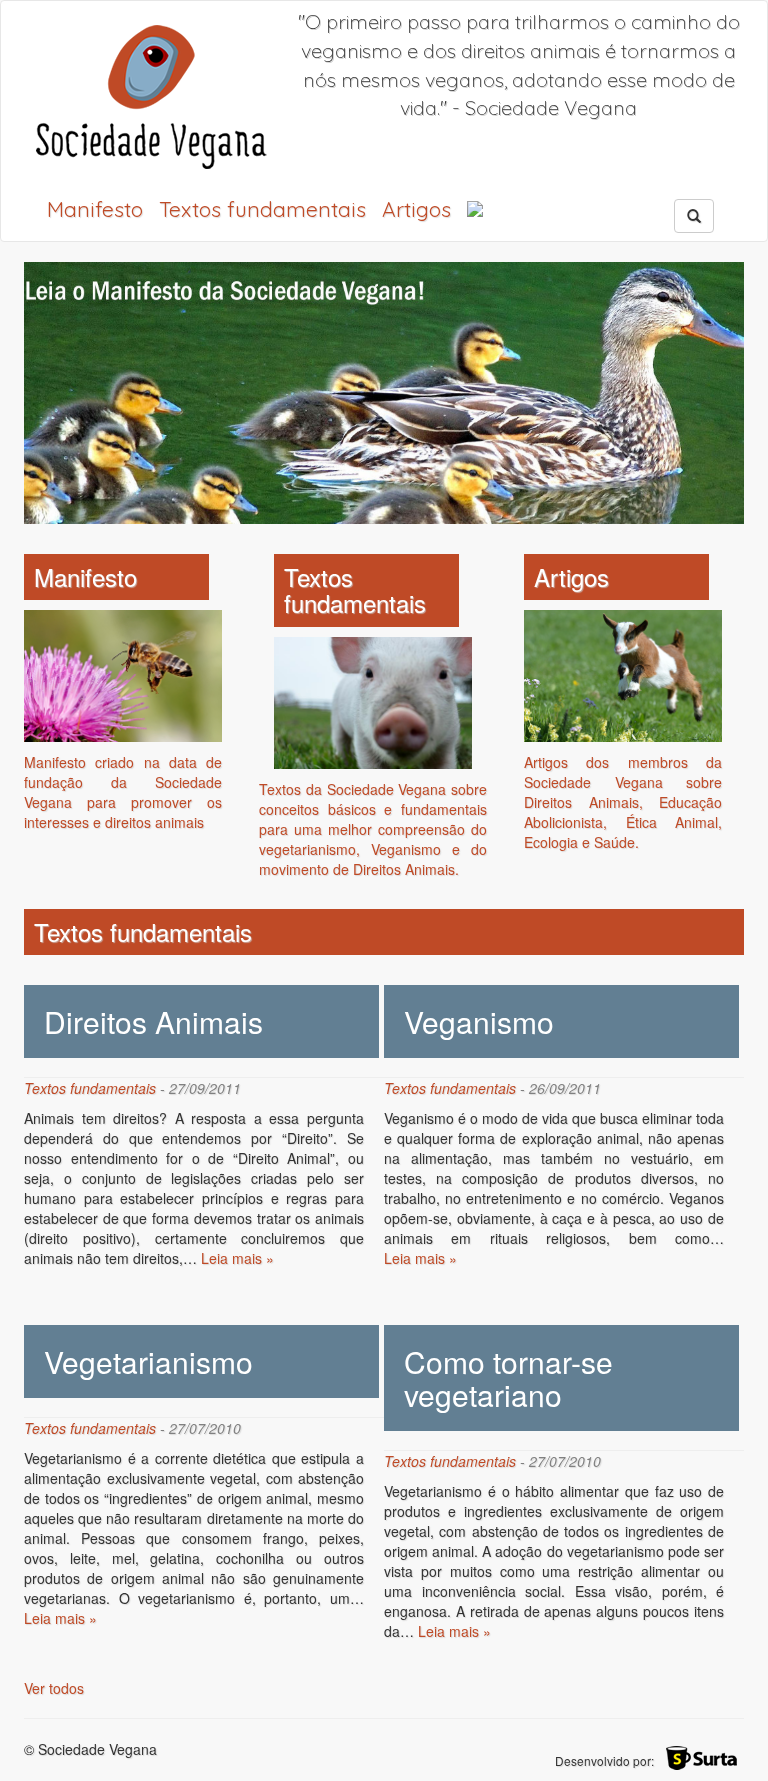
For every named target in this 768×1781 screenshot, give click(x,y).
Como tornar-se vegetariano (508, 1378)
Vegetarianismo (148, 1361)
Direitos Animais (153, 1021)
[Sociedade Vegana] (151, 96)
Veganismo (479, 1021)
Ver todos (54, 1688)
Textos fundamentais (262, 209)
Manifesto (95, 209)
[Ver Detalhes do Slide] (384, 393)
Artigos (416, 209)
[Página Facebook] (475, 209)
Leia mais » (237, 1258)
